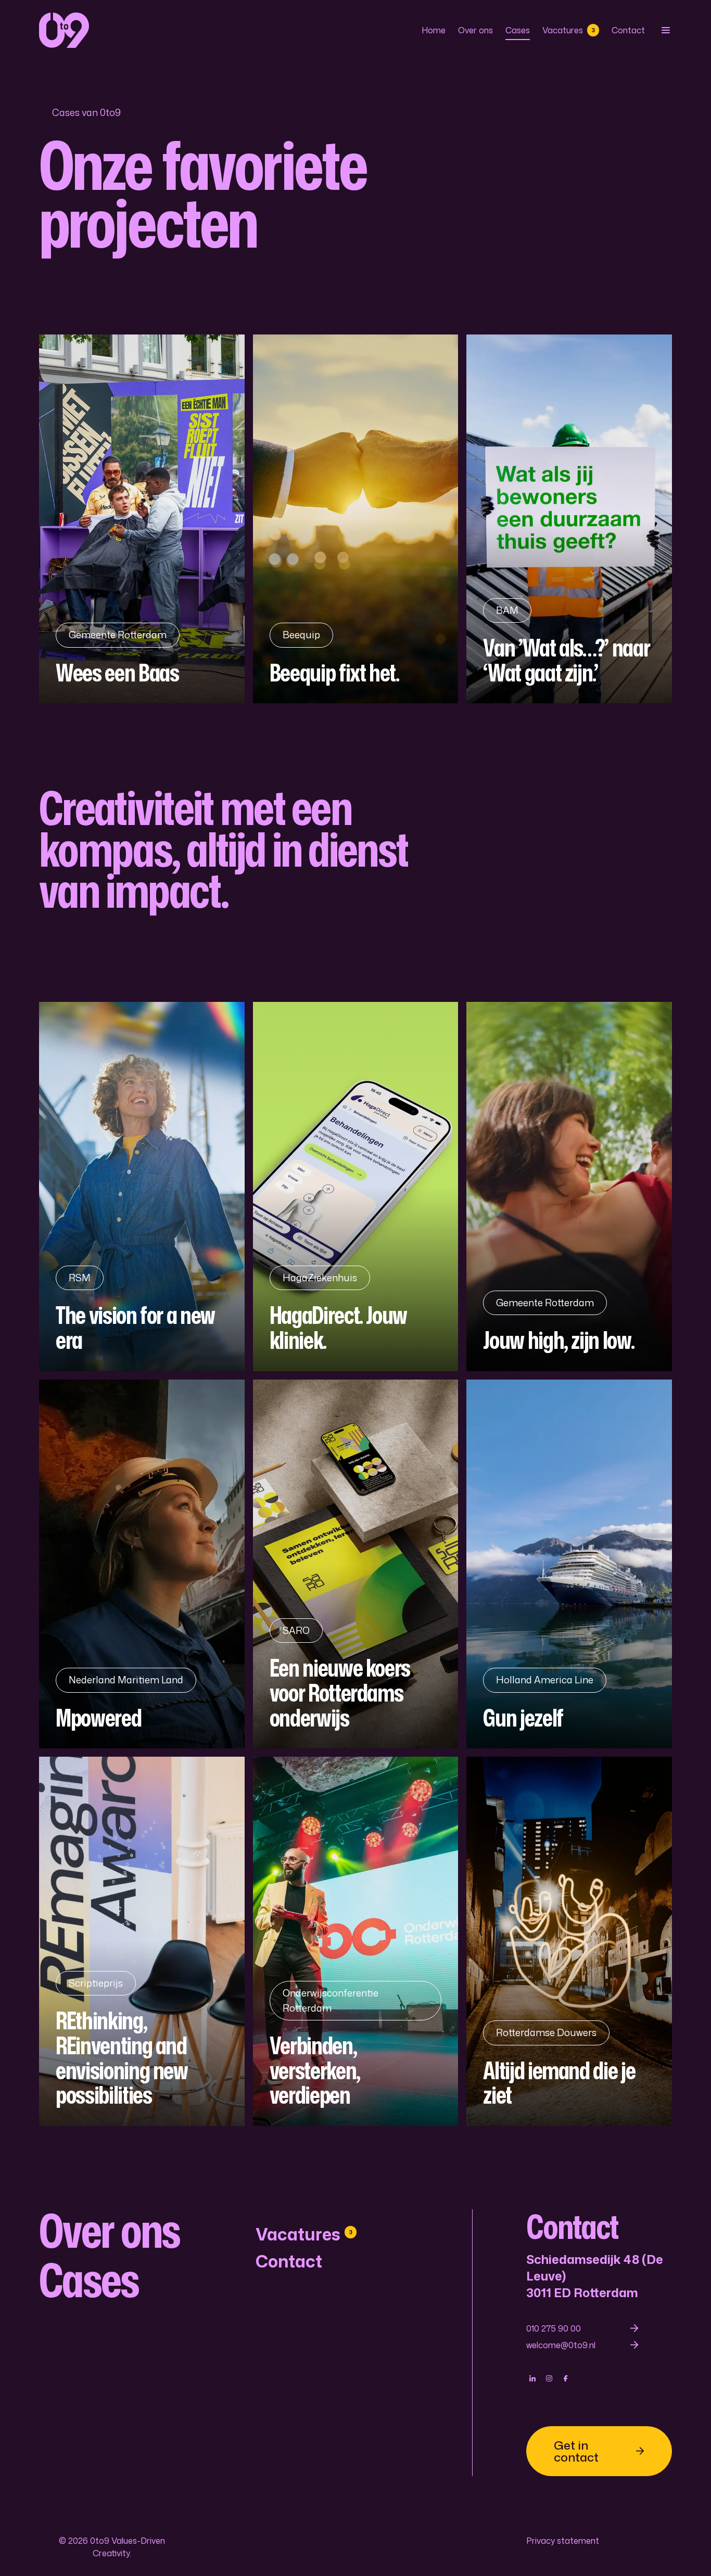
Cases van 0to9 (86, 112)
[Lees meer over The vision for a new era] (142, 1187)
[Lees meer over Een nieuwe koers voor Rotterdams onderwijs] (356, 1564)
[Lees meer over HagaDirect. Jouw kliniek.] (356, 1187)
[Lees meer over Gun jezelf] (569, 1564)
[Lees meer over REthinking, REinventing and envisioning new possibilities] (142, 1941)
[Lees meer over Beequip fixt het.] (356, 519)
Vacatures (569, 30)
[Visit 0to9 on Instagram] (549, 2378)
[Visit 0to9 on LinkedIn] (532, 2378)
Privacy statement (563, 2541)
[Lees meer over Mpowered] (142, 1564)
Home (434, 30)
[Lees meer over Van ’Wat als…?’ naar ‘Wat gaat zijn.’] (569, 519)
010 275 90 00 (554, 2328)
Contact (628, 30)
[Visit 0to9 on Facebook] (566, 2378)
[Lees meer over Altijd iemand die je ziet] (569, 1941)
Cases (518, 30)
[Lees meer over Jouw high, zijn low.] (569, 1187)
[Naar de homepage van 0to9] (64, 30)
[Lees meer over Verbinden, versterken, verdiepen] (356, 1941)
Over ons (475, 30)
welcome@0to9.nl (561, 2345)
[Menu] (665, 30)
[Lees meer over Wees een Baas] (142, 519)
